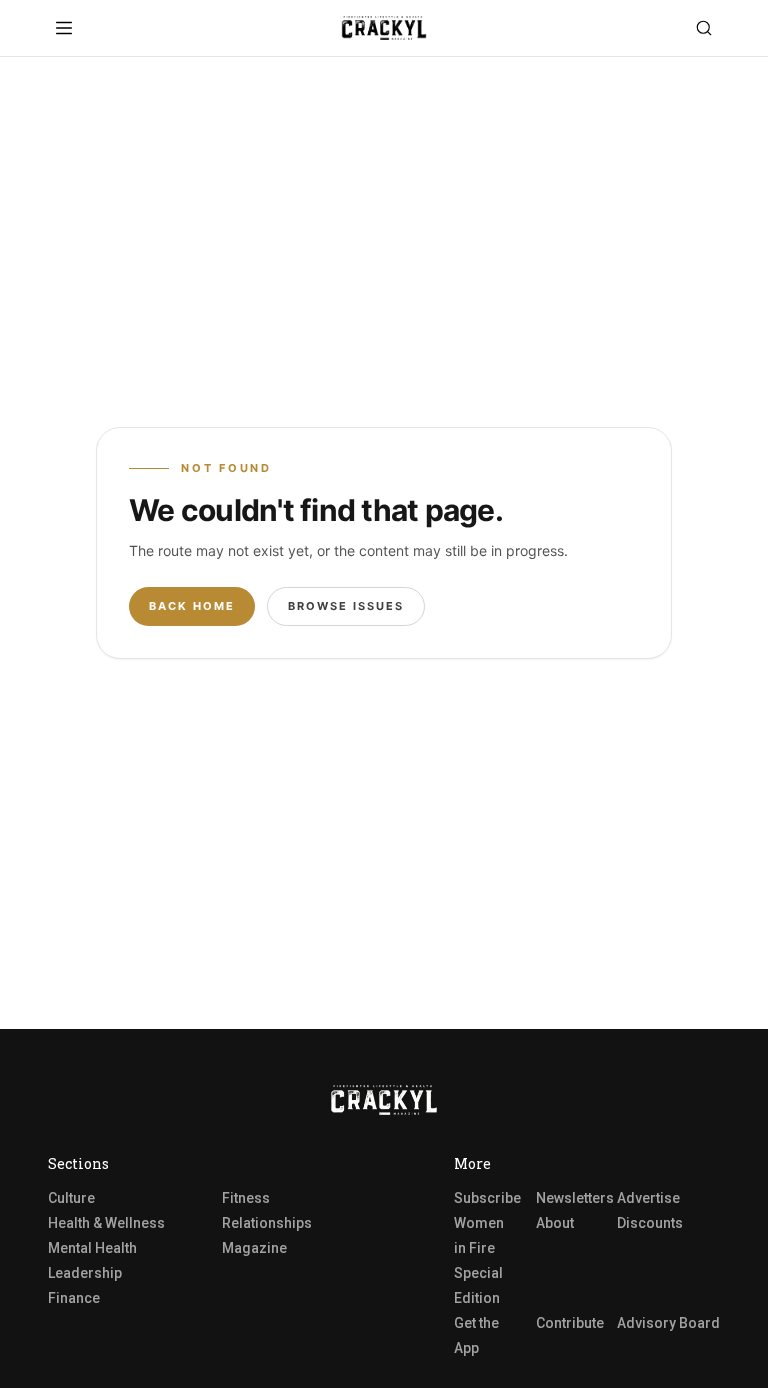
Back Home (192, 606)
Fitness (246, 1198)
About (555, 1223)
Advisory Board (668, 1323)
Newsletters (575, 1198)
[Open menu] (64, 28)
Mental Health (92, 1248)
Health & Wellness (106, 1223)
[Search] (704, 28)
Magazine (254, 1248)
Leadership (85, 1273)
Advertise (648, 1198)
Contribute (570, 1323)
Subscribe (487, 1198)
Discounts (650, 1223)
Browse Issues (346, 606)
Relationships (267, 1223)
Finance (74, 1298)
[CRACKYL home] (384, 28)
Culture (71, 1198)
